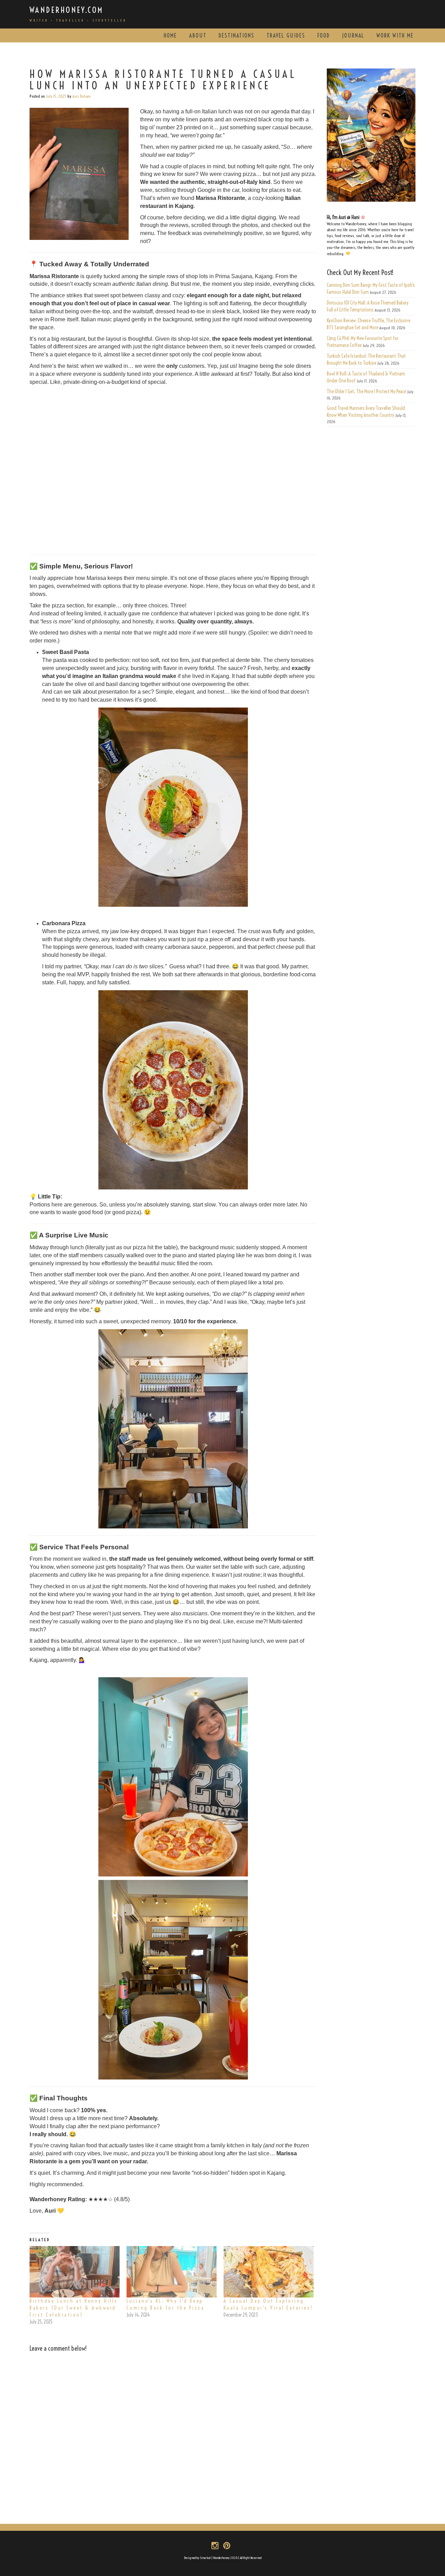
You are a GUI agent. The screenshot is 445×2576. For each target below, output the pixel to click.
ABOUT (198, 35)
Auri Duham (82, 96)
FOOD (324, 35)
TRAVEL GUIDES (286, 35)
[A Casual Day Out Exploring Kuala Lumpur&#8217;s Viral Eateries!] (269, 2272)
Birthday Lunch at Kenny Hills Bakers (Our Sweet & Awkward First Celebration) (74, 2308)
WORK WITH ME (395, 35)
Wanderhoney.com (67, 10)
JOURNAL (353, 35)
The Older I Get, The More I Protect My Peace (366, 391)
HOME (170, 35)
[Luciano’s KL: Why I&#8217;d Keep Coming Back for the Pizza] (172, 2272)
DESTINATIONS (237, 35)
